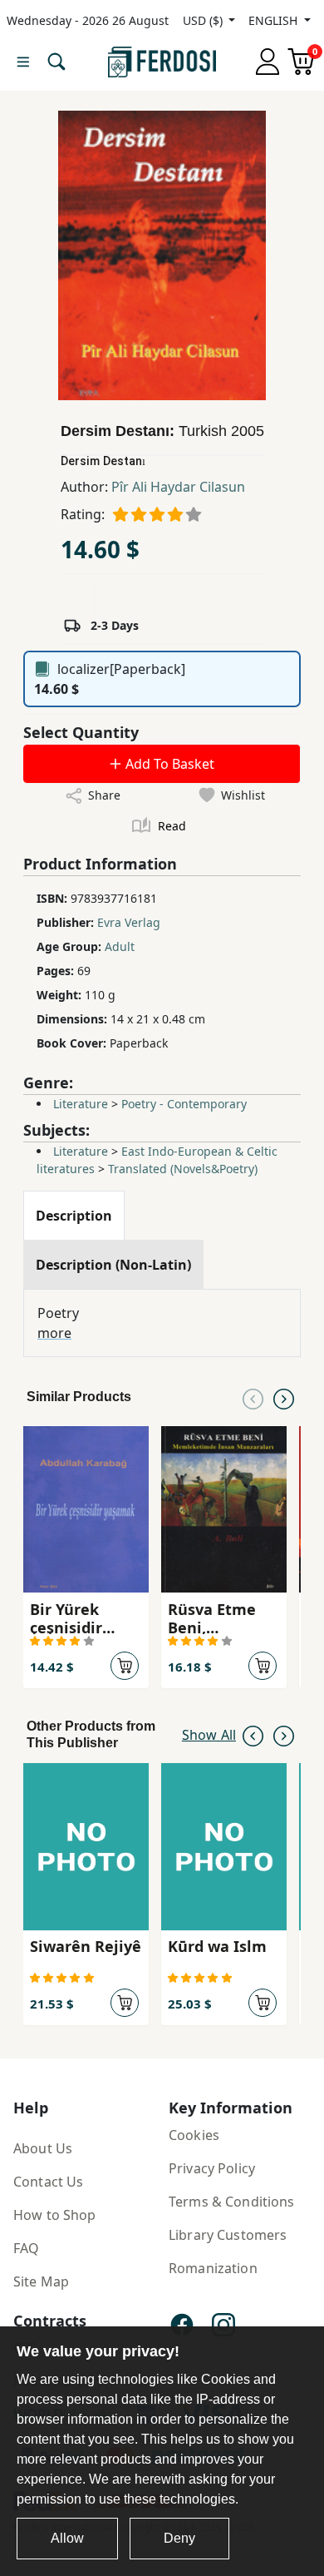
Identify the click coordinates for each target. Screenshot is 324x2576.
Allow (67, 2538)
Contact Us (48, 2182)
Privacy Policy (212, 2168)
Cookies (194, 2135)
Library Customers (228, 2235)
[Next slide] (284, 1397)
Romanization (213, 2268)
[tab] (74, 1216)
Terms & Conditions (232, 2202)
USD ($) (204, 20)
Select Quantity (81, 732)
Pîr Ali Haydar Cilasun (178, 487)
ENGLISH (275, 20)
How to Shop (55, 2215)
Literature (81, 1104)
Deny (179, 2538)
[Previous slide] (253, 1397)
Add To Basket (168, 764)
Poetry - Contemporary (184, 1104)
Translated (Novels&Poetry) (183, 1169)
